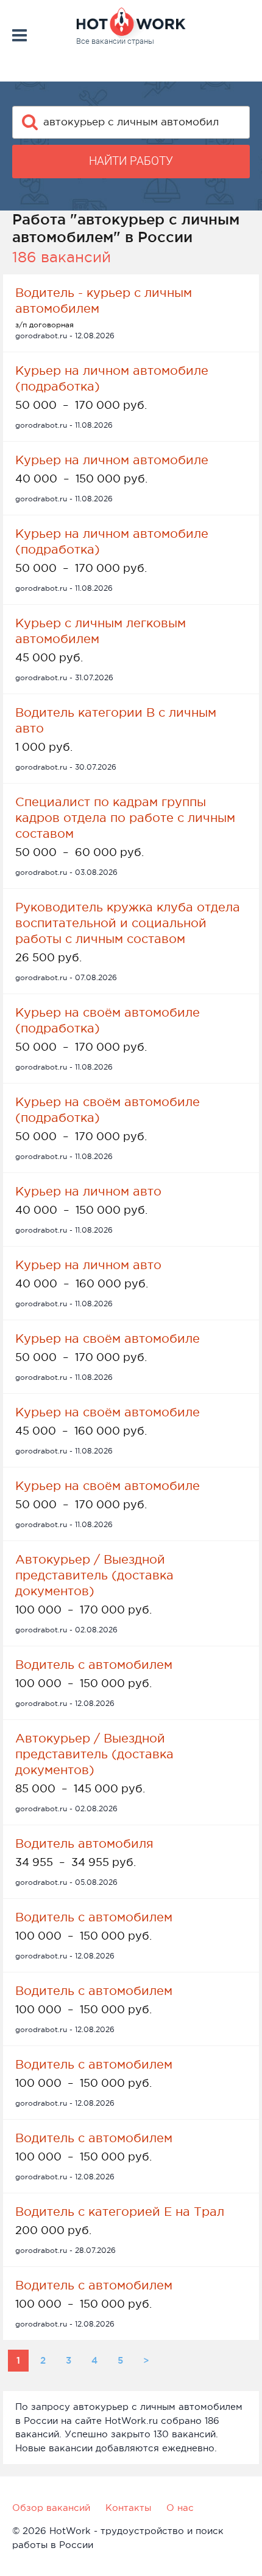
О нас (180, 2508)
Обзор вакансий (51, 2508)
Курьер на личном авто (88, 1191)
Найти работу (131, 161)
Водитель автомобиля (84, 1843)
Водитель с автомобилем (94, 1665)
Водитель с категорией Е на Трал (120, 2212)
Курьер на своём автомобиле (108, 1338)
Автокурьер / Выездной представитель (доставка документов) (94, 1575)
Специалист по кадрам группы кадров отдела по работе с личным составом (125, 818)
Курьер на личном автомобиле (112, 460)
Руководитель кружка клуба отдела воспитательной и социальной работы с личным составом (128, 923)
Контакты (128, 2508)
